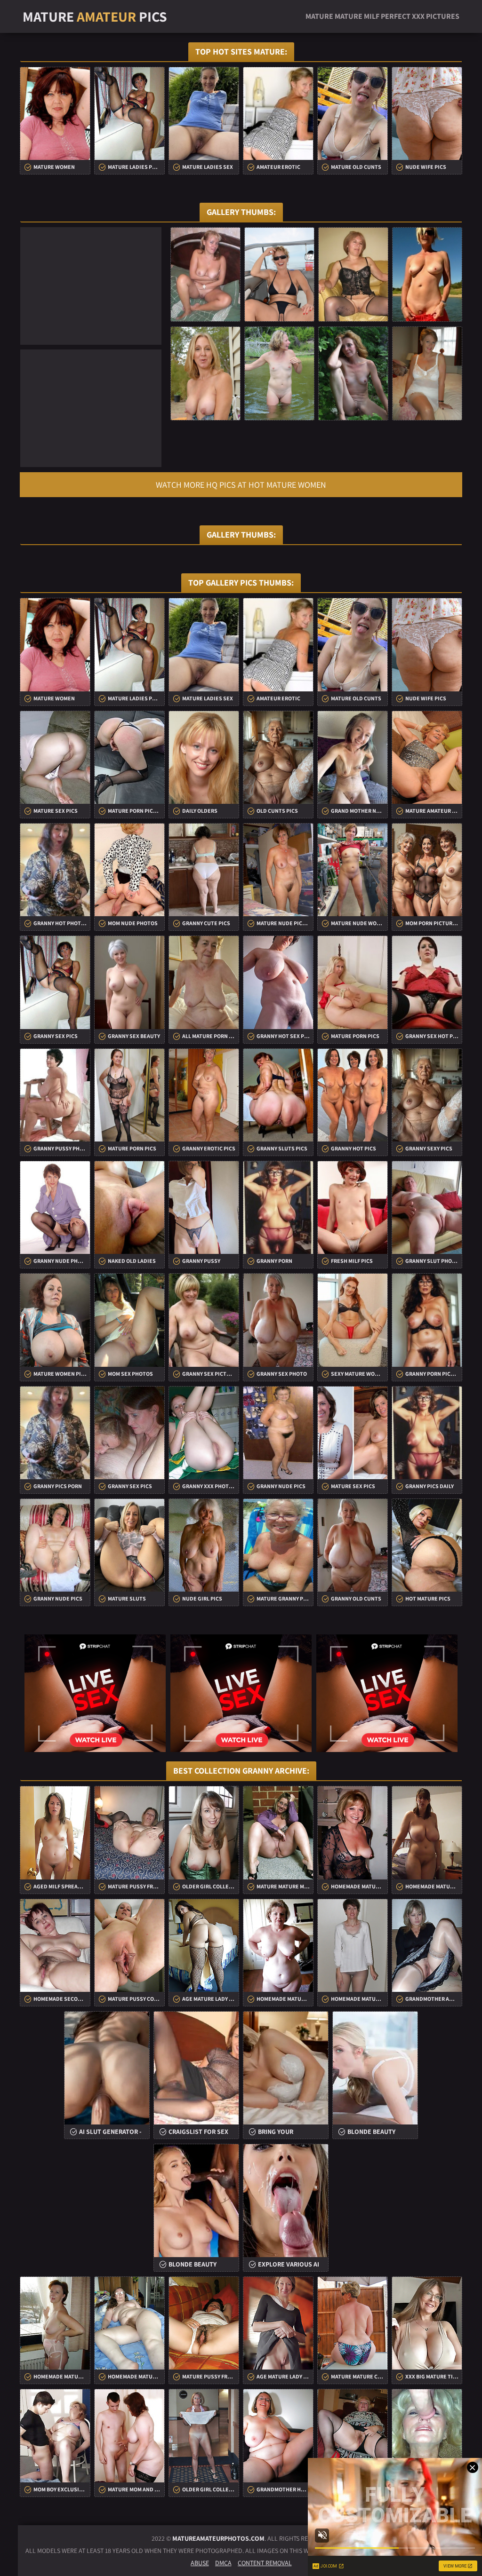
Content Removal (265, 2563)
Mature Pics (95, 16)
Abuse (200, 2563)
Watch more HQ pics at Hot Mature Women (241, 485)
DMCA (223, 2563)
